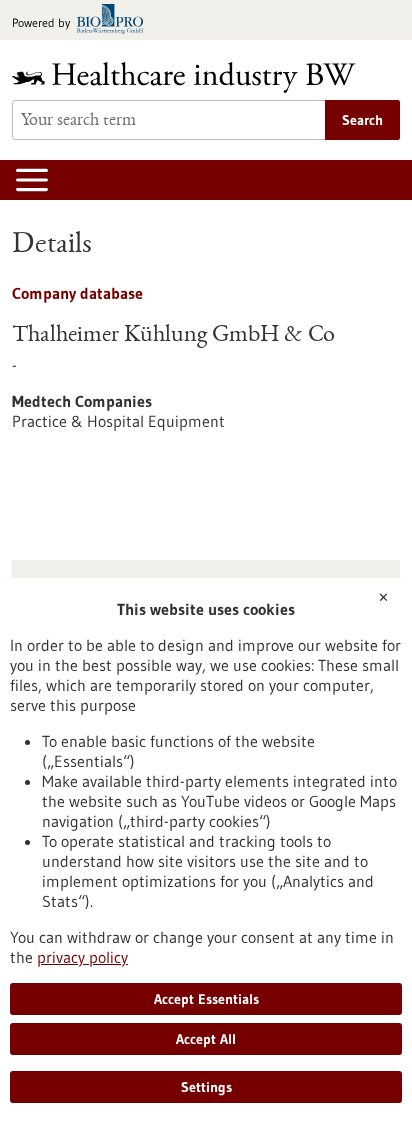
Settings (206, 1087)
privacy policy (82, 957)
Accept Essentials (206, 999)
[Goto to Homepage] (197, 77)
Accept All (206, 1039)
